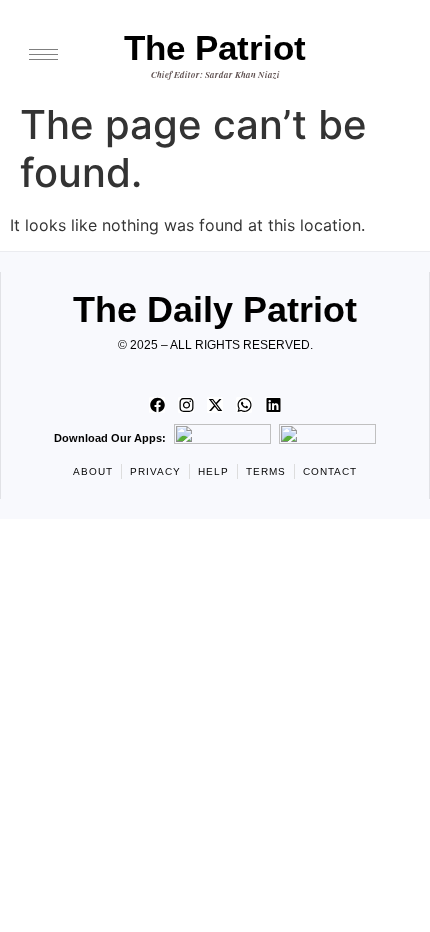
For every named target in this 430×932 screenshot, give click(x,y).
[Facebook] (157, 405)
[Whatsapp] (244, 405)
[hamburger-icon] (43, 54)
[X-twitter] (215, 405)
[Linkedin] (273, 405)
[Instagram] (186, 405)
